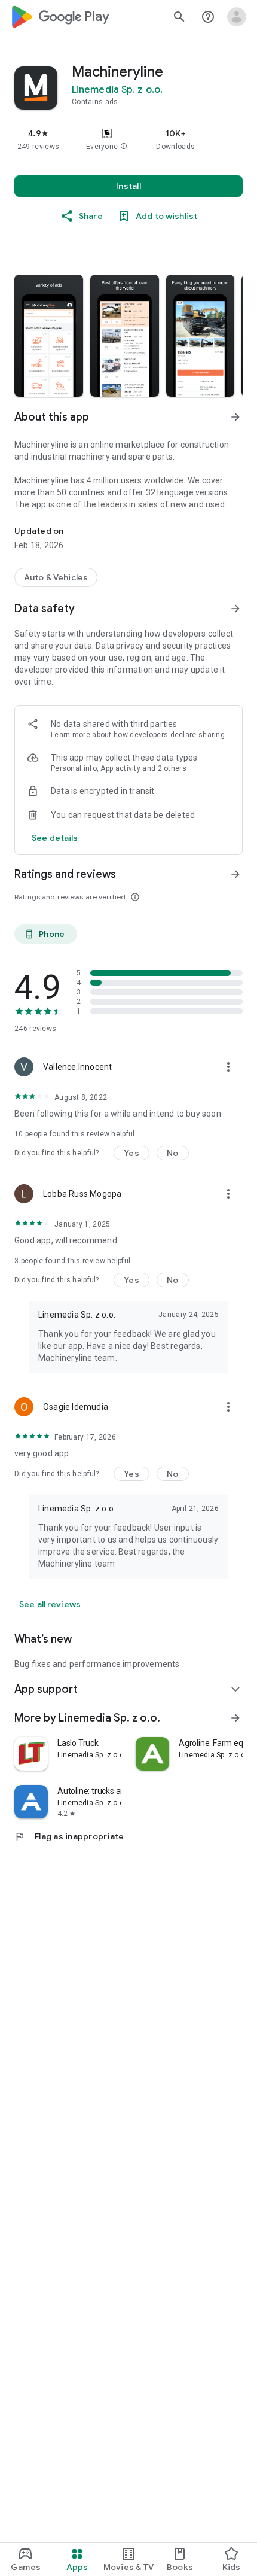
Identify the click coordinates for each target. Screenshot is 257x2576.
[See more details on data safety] (55, 838)
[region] (128, 139)
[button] (124, 147)
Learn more (71, 735)
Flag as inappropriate (69, 1836)
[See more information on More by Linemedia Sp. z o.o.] (235, 1718)
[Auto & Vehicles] (56, 577)
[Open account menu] (237, 17)
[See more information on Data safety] (235, 609)
